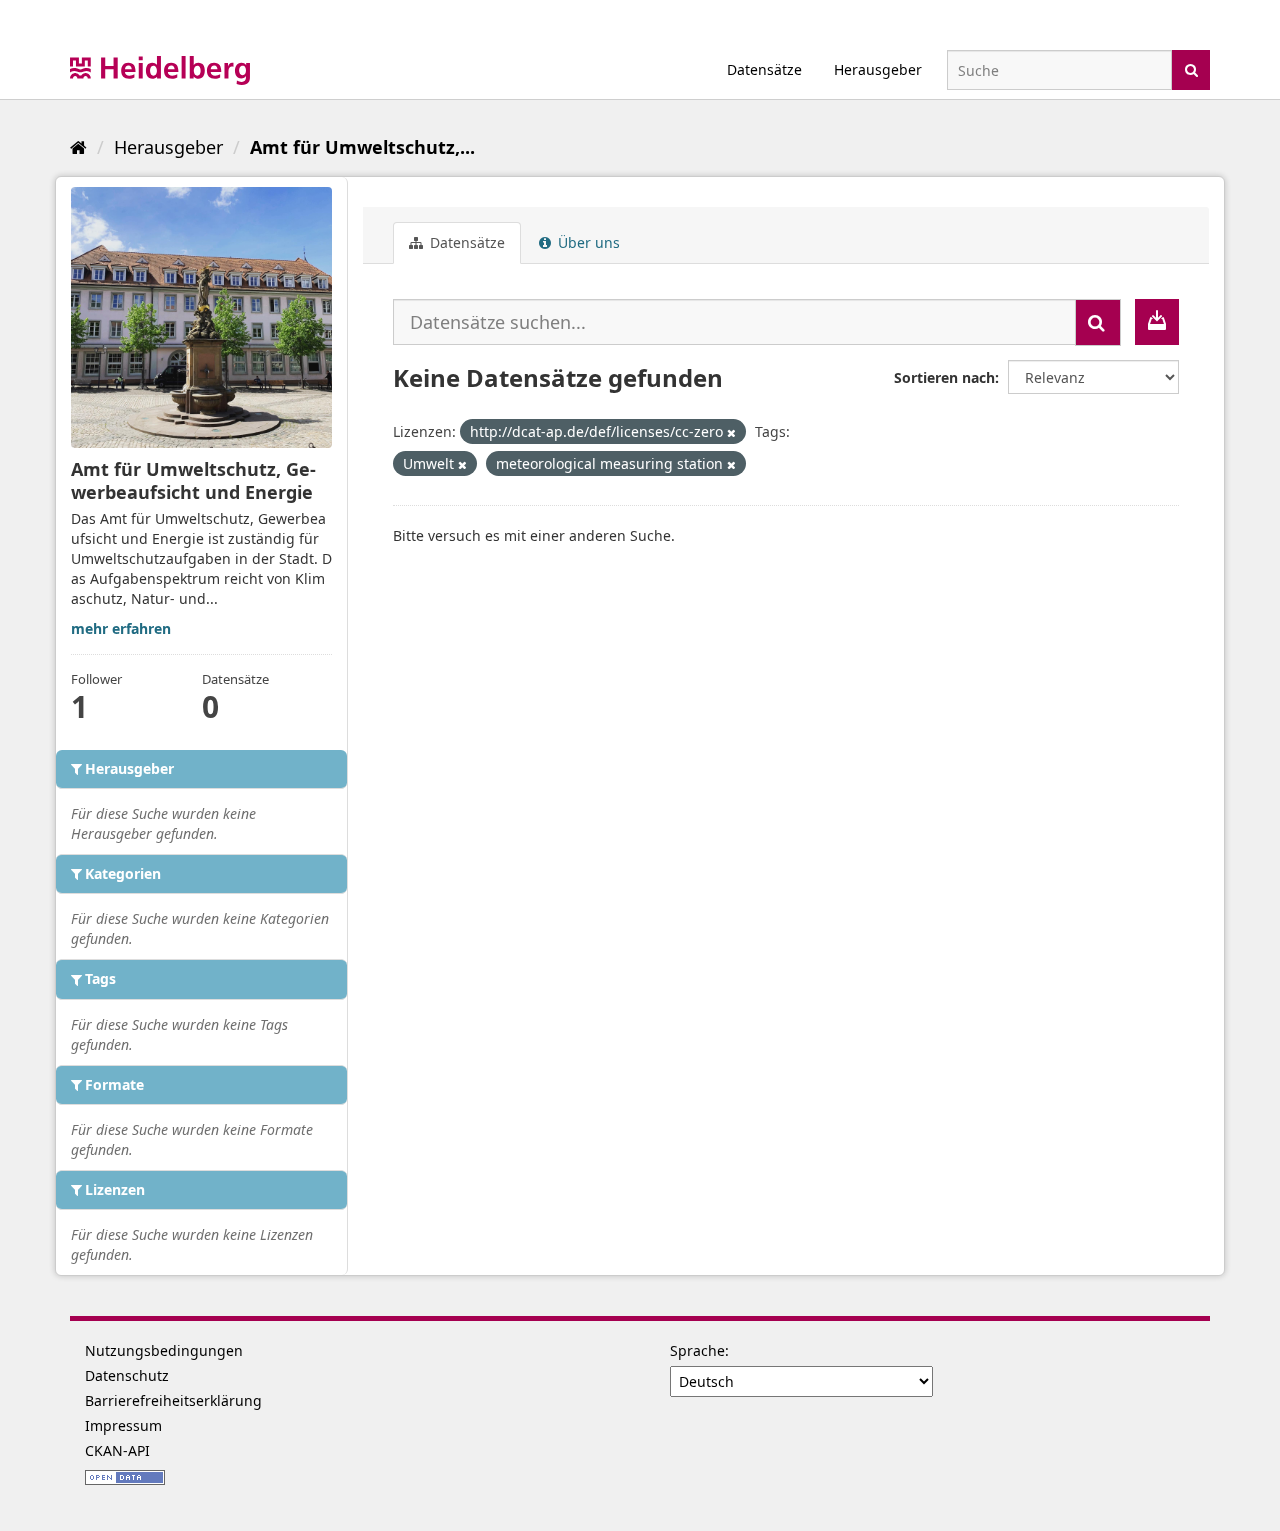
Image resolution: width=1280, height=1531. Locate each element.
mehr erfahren (121, 628)
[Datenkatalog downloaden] (1157, 322)
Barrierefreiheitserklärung (173, 1400)
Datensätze (764, 69)
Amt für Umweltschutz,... (362, 147)
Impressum (123, 1425)
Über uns (587, 242)
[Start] (78, 147)
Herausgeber (878, 69)
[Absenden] (1191, 68)
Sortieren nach (944, 377)
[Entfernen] (731, 432)
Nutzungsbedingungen (164, 1350)
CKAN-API (117, 1450)
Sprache (697, 1350)
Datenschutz (127, 1375)
